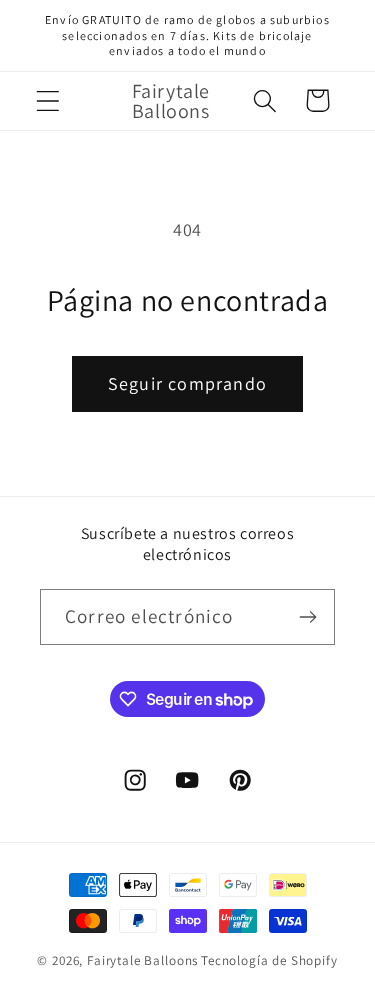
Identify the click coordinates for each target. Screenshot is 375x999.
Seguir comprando (187, 383)
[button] (48, 100)
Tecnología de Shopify (269, 960)
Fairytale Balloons (142, 960)
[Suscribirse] (307, 617)
